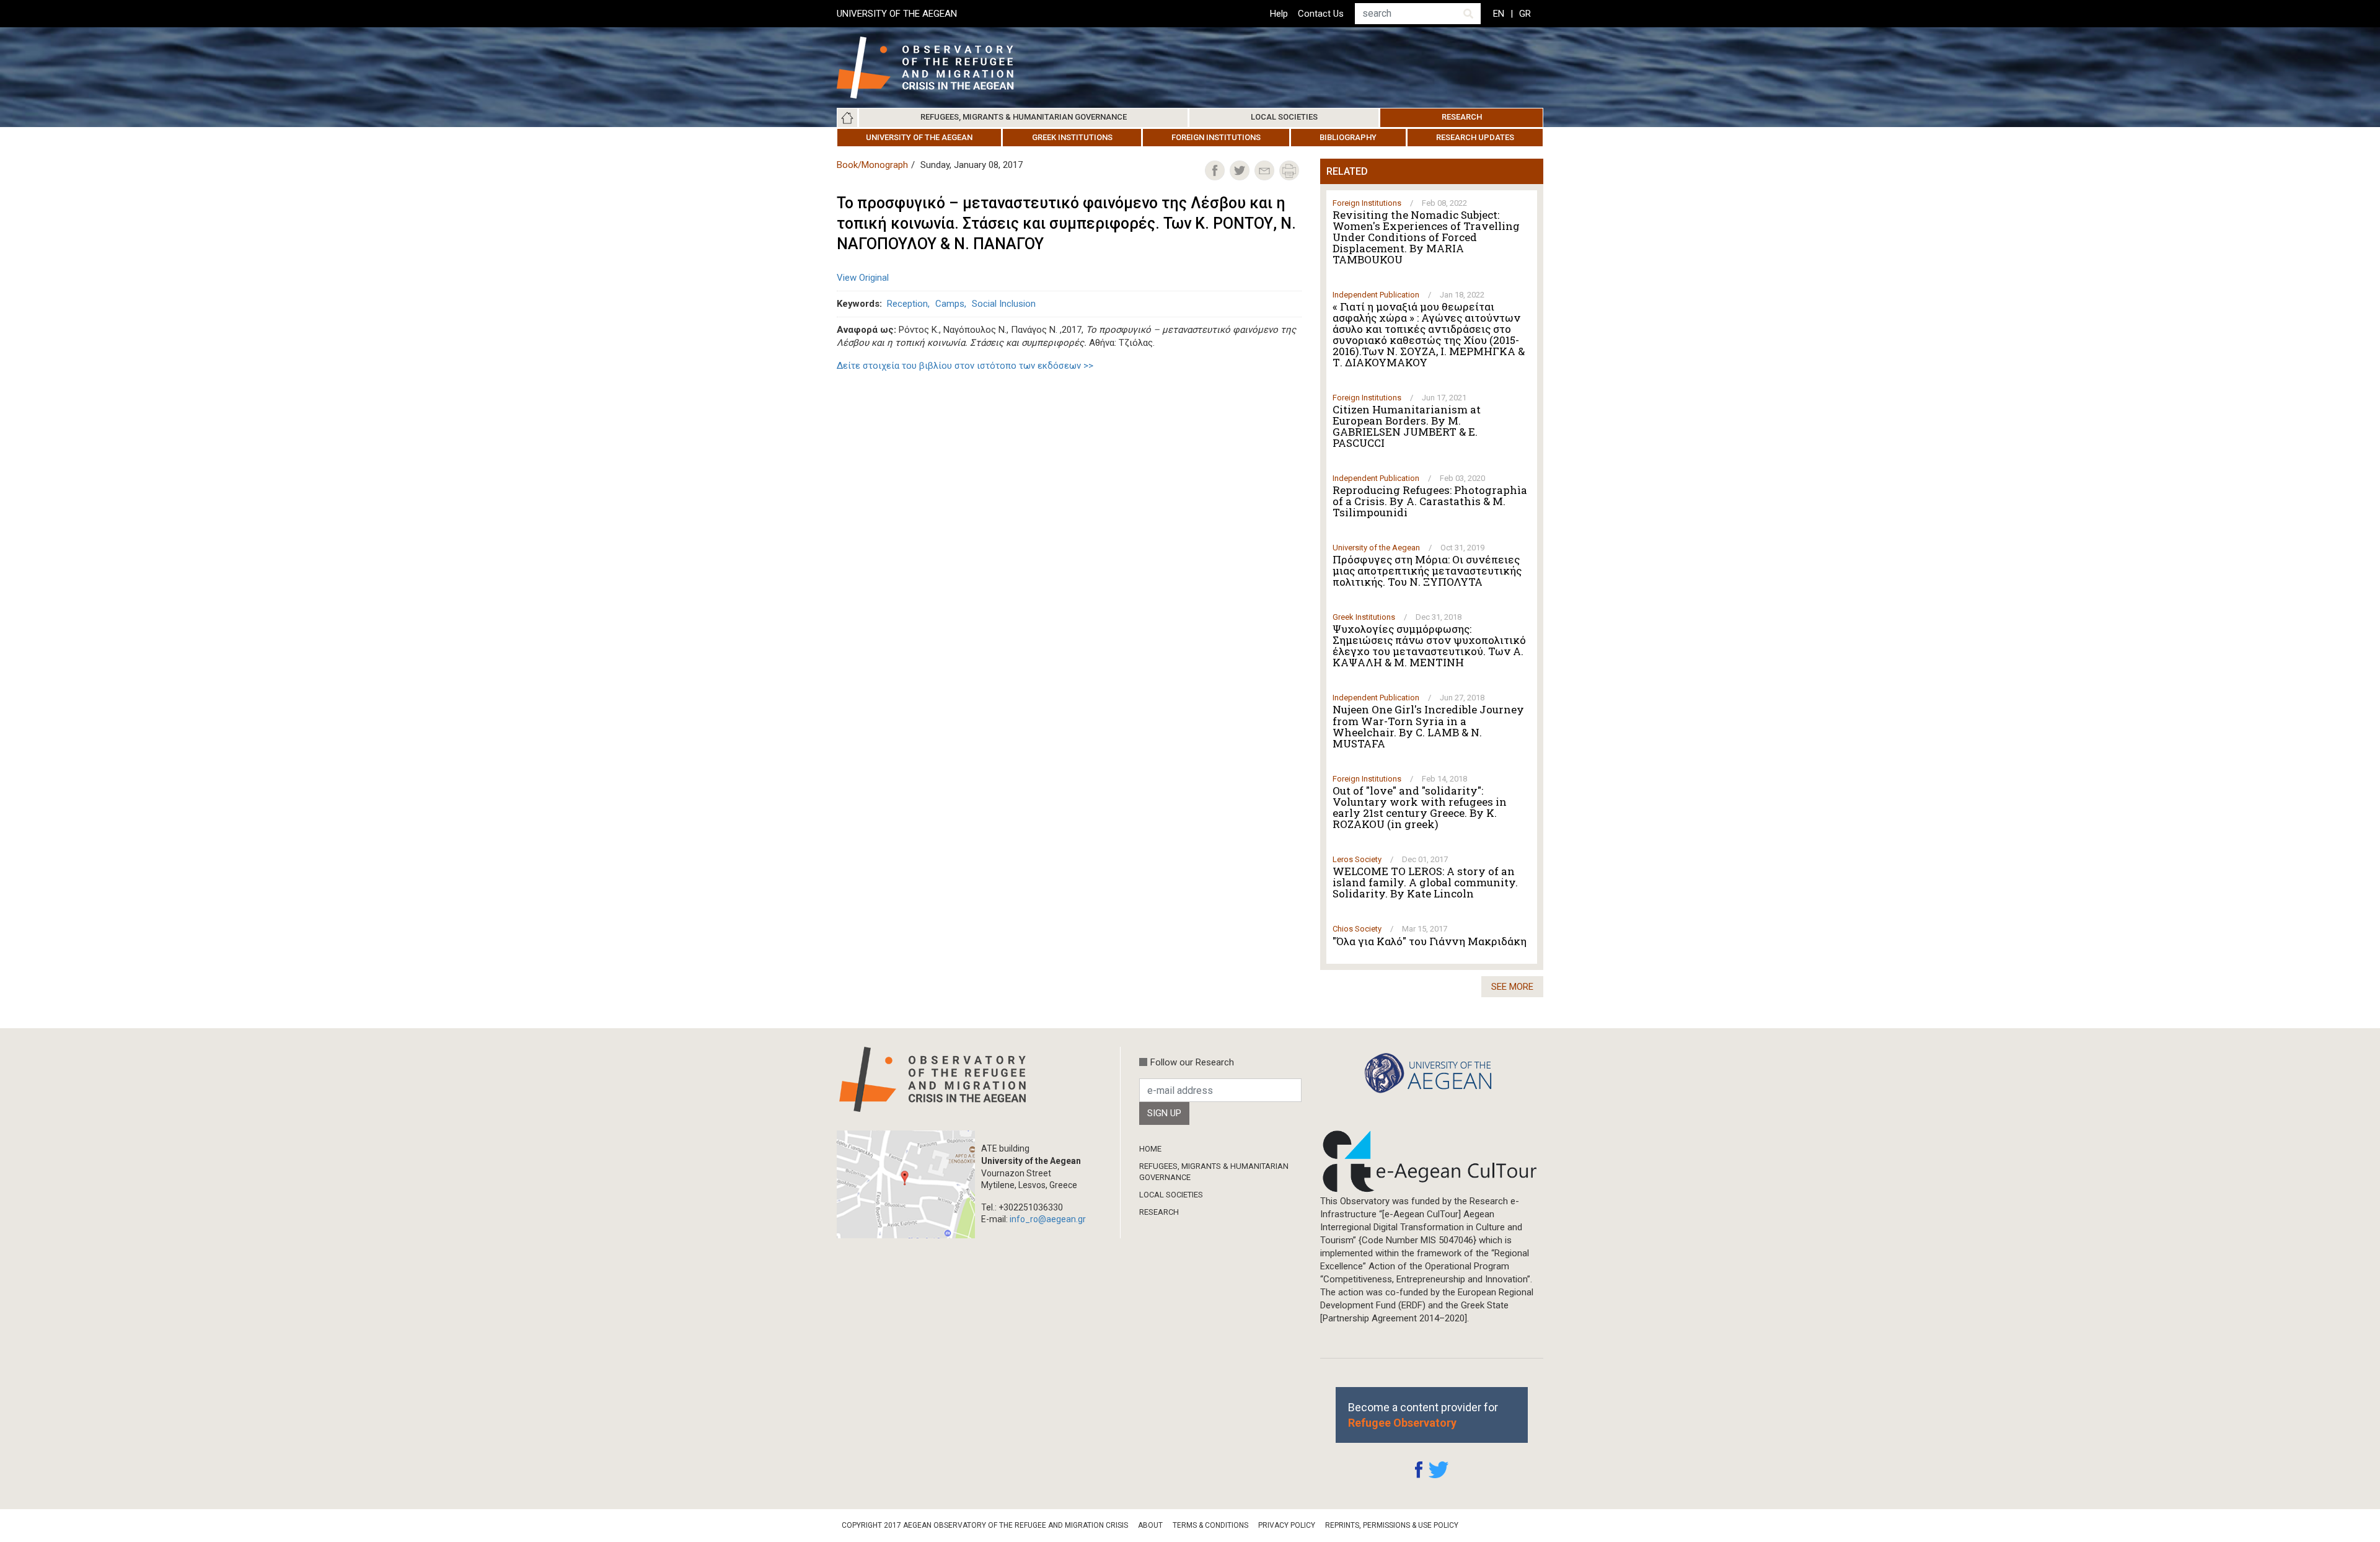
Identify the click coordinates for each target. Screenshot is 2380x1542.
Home (847, 118)
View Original (863, 278)
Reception (907, 304)
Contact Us (1321, 14)
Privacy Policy (1287, 1525)
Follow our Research (1192, 1062)
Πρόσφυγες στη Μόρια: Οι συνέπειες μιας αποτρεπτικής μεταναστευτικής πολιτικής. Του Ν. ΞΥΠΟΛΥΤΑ (1427, 571)
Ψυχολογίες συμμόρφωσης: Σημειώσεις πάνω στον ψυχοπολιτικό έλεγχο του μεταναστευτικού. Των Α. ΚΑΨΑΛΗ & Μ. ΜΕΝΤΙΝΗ (1429, 646)
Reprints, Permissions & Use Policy (1392, 1525)
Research (1462, 117)
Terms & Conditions (1210, 1525)
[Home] (935, 68)
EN (1499, 14)
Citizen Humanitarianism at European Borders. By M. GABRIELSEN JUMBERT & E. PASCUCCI (1407, 426)
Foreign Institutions (1216, 137)
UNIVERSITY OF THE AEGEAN (897, 14)
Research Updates (1475, 137)
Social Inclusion (1004, 304)
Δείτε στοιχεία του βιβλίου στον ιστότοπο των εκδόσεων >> (965, 366)
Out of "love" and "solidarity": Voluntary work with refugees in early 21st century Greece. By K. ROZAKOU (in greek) (1420, 808)
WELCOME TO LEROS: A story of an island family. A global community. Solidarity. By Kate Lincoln (1425, 883)
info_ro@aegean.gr (1048, 1219)
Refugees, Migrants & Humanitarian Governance (1024, 117)
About (1150, 1525)
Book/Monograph (872, 165)
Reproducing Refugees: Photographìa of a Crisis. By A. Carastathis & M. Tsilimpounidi (1430, 501)
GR (1525, 14)
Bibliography (1348, 137)
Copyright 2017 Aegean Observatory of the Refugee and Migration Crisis (985, 1525)
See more (1512, 987)
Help (1279, 14)
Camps (950, 304)
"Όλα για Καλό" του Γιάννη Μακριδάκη (1430, 941)
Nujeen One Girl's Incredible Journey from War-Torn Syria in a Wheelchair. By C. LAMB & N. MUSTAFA (1428, 726)
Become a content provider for (1423, 1415)
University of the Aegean (919, 137)
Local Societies (1284, 117)
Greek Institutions (1072, 137)
